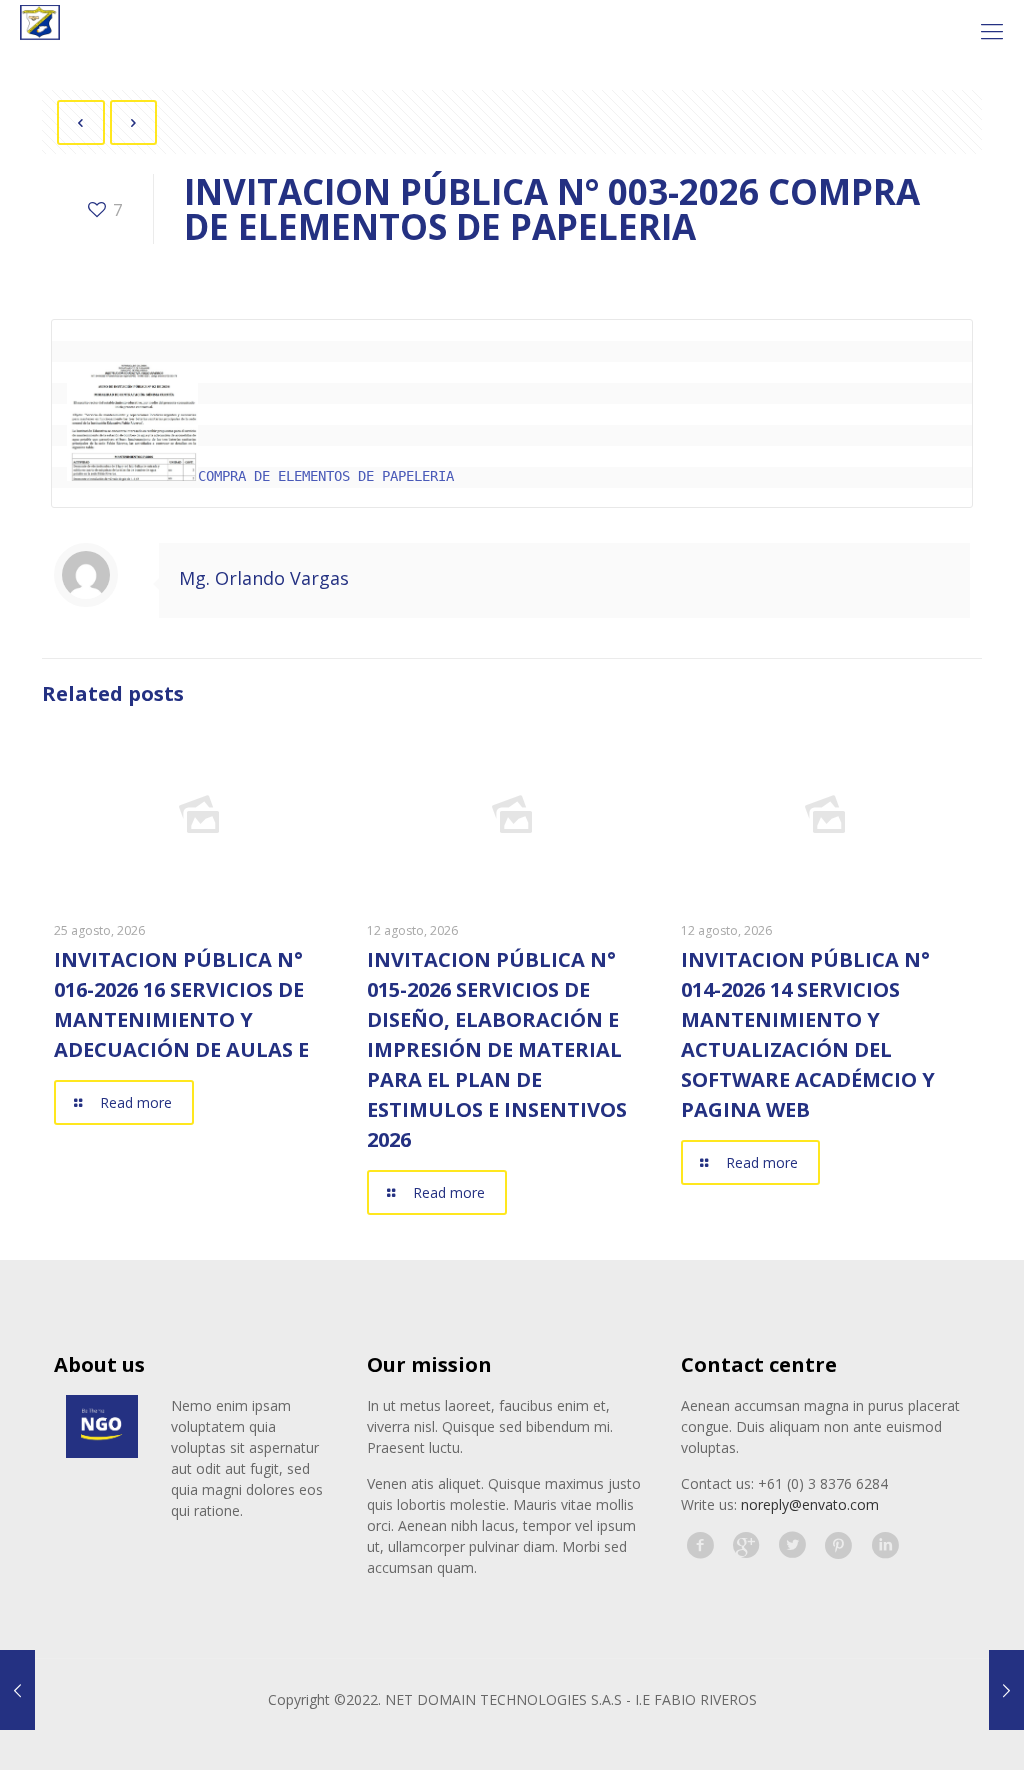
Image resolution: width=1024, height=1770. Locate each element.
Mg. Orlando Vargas (264, 578)
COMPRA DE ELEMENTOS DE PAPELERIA (326, 476)
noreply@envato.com (810, 1504)
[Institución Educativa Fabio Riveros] (40, 30)
